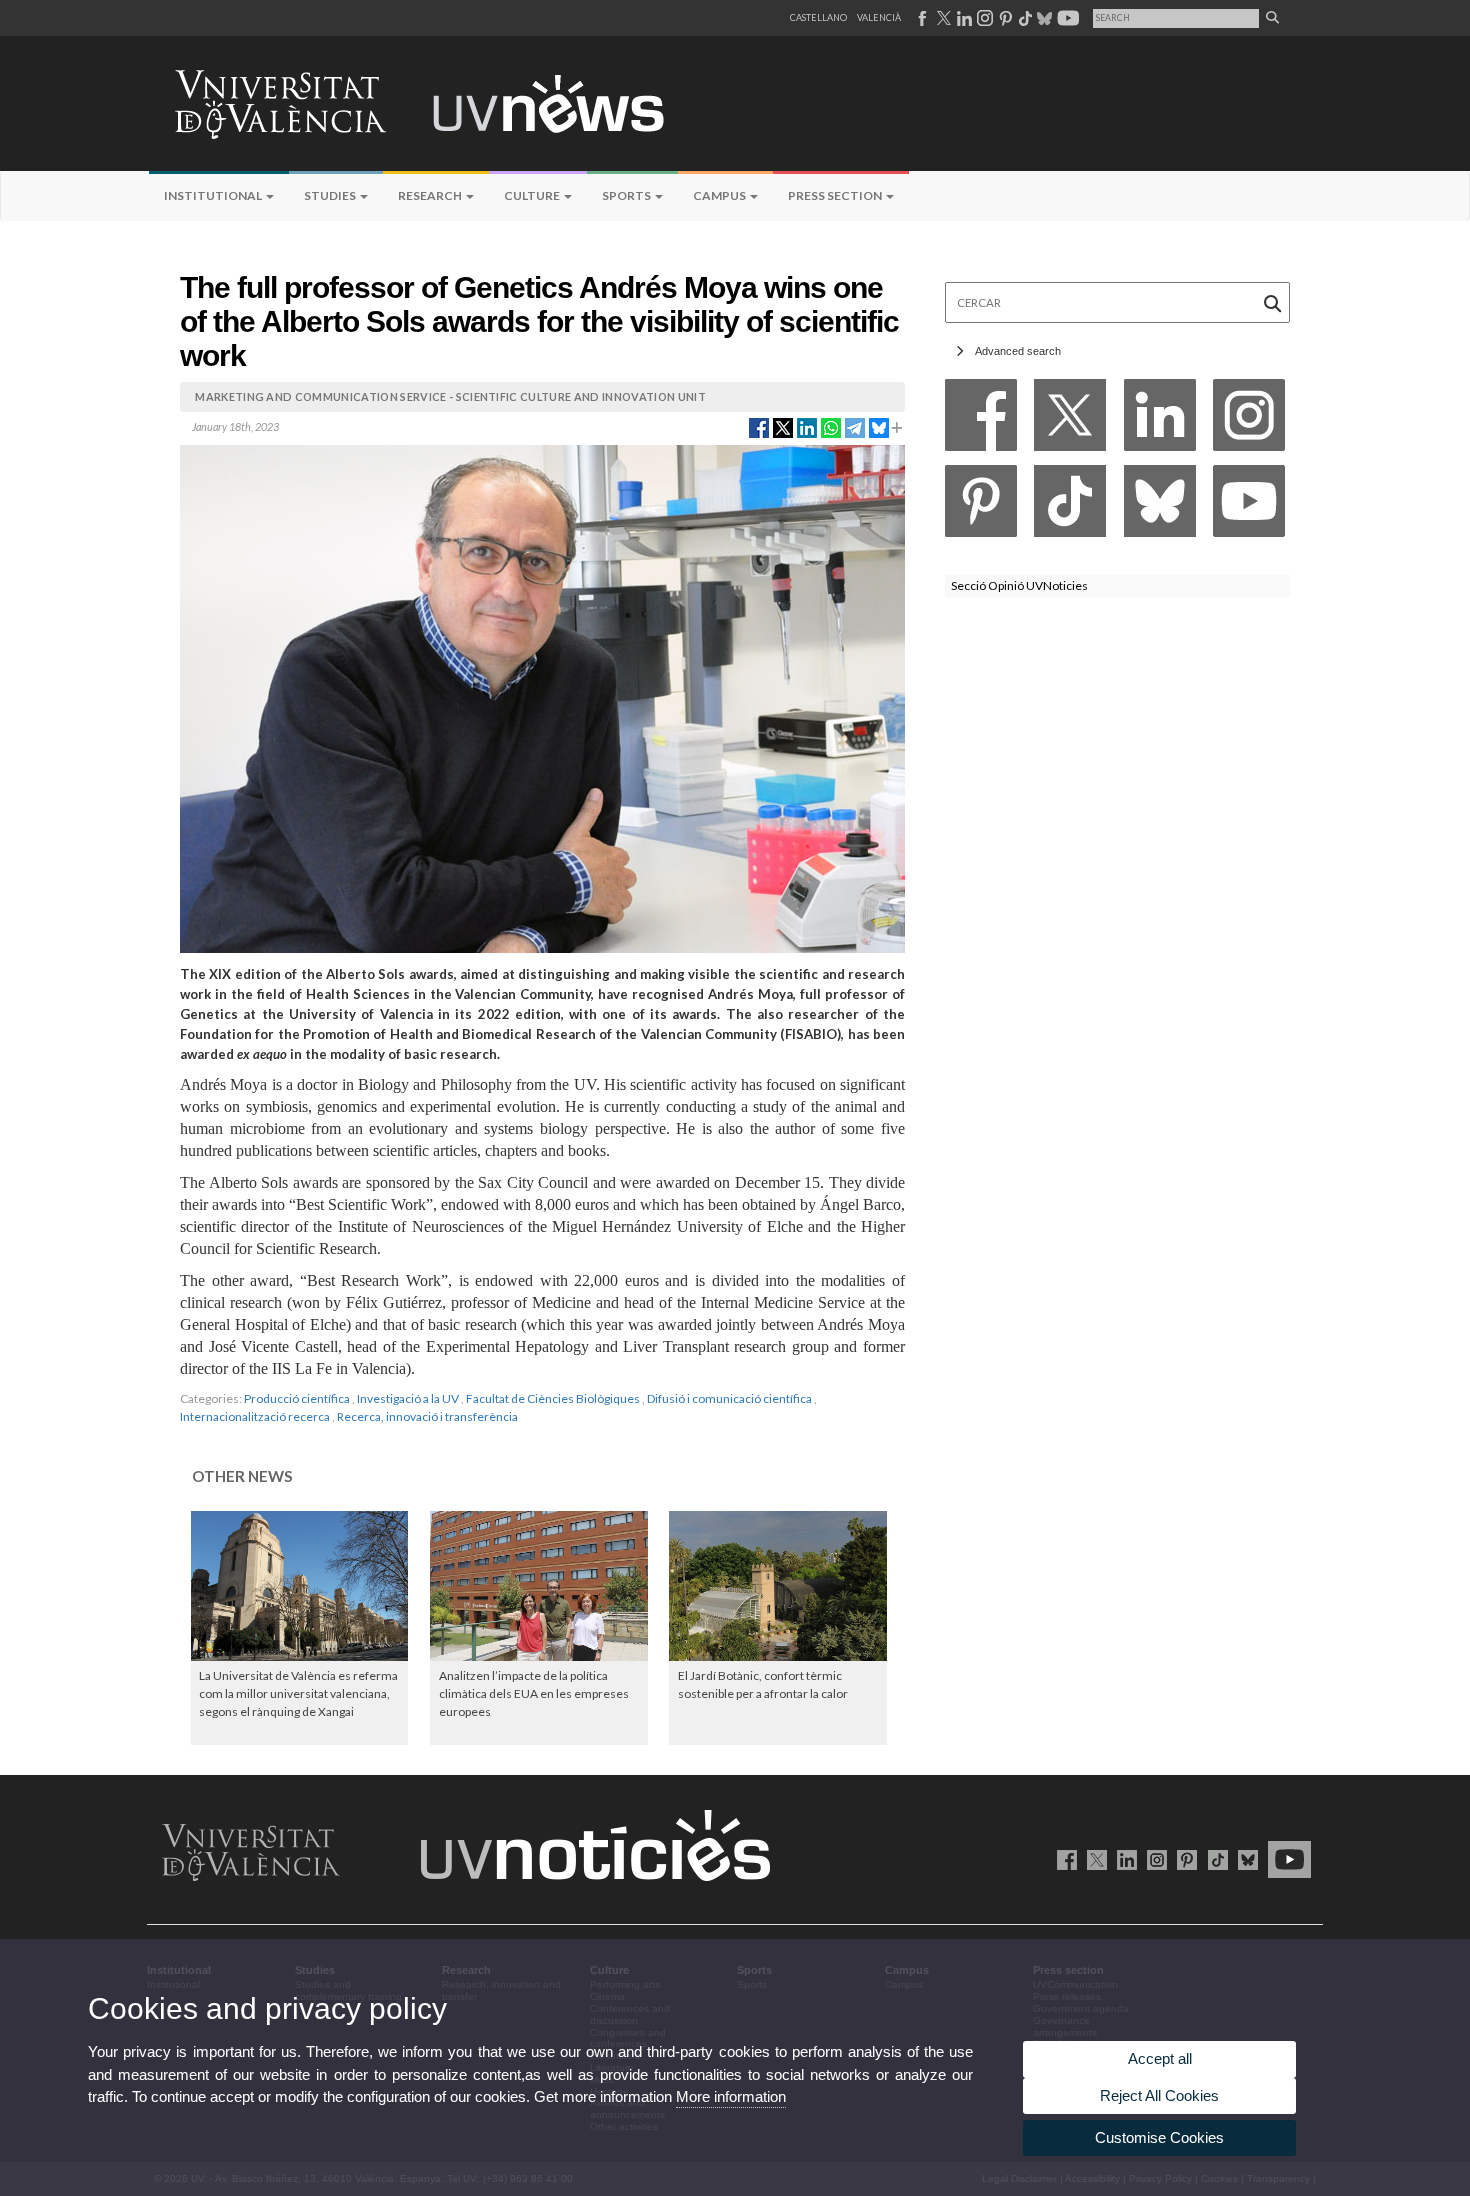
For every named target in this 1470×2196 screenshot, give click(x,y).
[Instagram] (1249, 420)
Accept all (1160, 2058)
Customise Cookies (1159, 2137)
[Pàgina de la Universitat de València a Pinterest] (1003, 18)
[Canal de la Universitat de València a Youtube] (1066, 18)
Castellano (818, 17)
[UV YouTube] (1286, 1859)
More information (731, 2096)
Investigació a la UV (408, 1398)
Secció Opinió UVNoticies (1019, 585)
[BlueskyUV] (1244, 1859)
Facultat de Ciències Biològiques (553, 1398)
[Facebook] (981, 420)
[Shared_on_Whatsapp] (831, 427)
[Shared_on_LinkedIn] (807, 427)
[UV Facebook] (1063, 1859)
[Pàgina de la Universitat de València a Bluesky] (1042, 18)
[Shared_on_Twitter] (783, 427)
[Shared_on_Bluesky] (879, 427)
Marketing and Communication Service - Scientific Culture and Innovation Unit (450, 396)
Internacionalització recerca (255, 1416)
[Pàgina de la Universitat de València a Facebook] (921, 18)
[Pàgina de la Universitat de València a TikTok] (1024, 18)
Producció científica (297, 1398)
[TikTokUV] (1213, 1859)
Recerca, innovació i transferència (427, 1416)
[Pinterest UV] (1183, 1859)
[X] (1070, 420)
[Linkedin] (1160, 420)
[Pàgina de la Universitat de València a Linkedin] (962, 18)
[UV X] (1093, 1859)
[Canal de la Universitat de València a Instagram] (984, 18)
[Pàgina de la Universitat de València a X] (942, 18)
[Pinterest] (981, 506)
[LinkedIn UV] (1123, 1859)
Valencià (879, 17)
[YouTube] (1249, 506)
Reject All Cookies (1159, 2095)
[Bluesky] (1160, 506)
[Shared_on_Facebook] (759, 427)
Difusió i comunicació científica (729, 1398)
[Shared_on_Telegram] (855, 427)
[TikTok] (1070, 506)
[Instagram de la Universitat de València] (1153, 1859)
